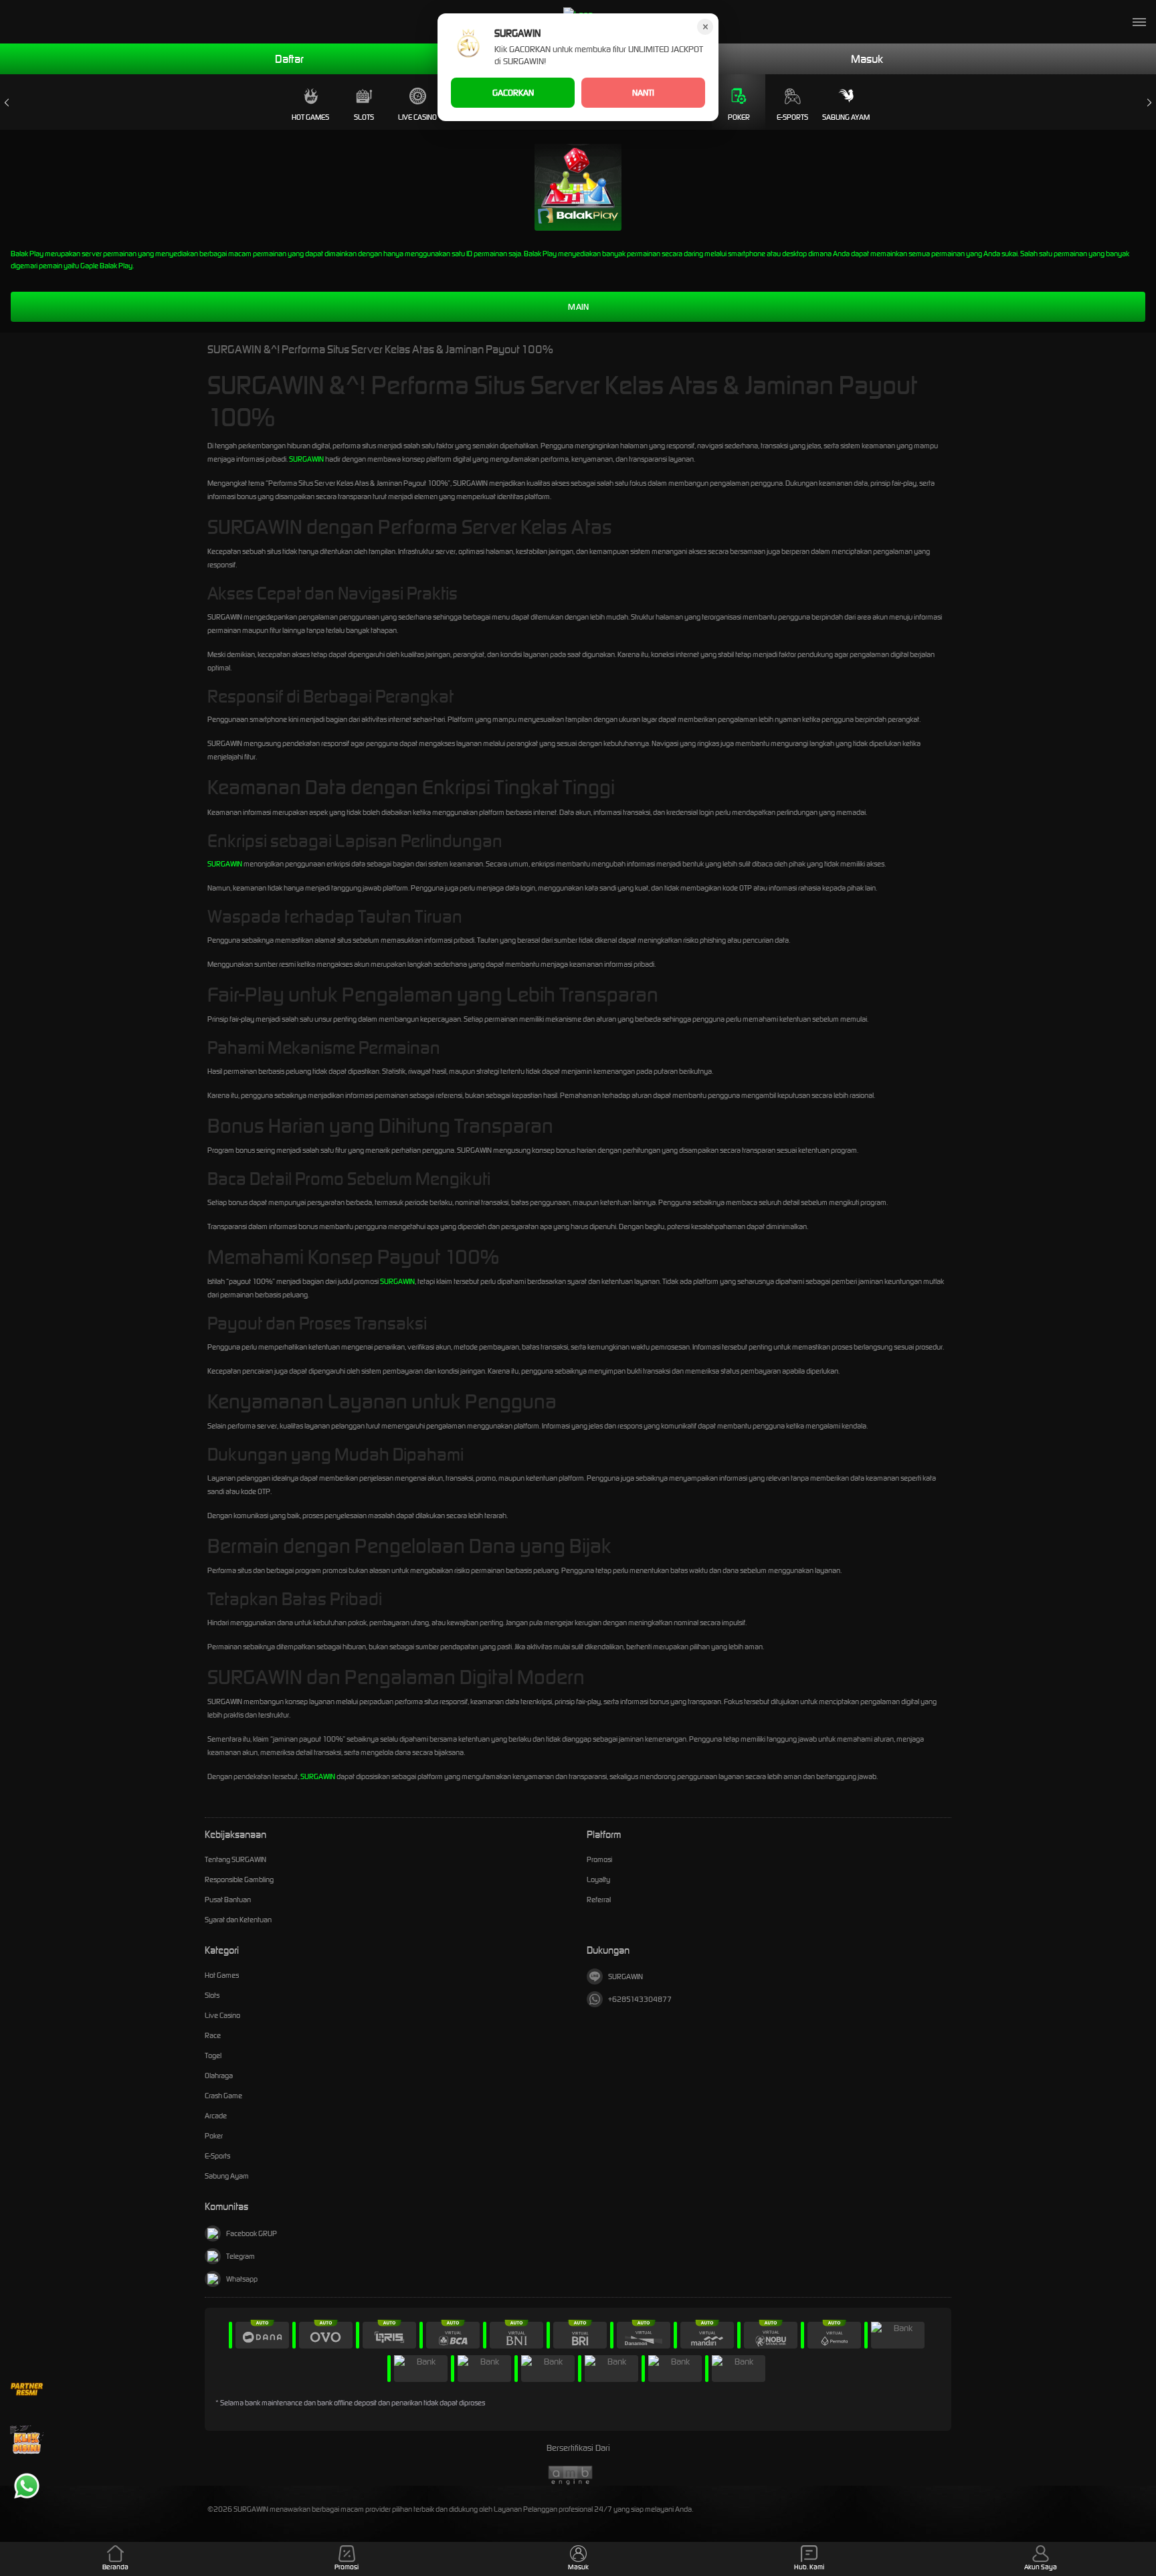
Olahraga (219, 2076)
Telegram (240, 2256)
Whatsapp (242, 2279)
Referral (599, 1900)
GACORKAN (513, 93)
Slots (364, 117)
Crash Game (223, 2096)
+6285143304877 (640, 1999)
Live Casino (417, 117)
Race (213, 2035)
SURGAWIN (306, 459)
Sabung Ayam (846, 117)
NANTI (643, 93)
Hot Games (310, 117)
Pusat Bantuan (228, 1900)
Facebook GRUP (252, 2233)
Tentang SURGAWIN (235, 1859)
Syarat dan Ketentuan (238, 1920)
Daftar (289, 59)
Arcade (216, 2116)
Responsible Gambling (239, 1879)
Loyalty (598, 1879)
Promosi (599, 1859)
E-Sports (792, 117)
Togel (213, 2055)
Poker (739, 117)
